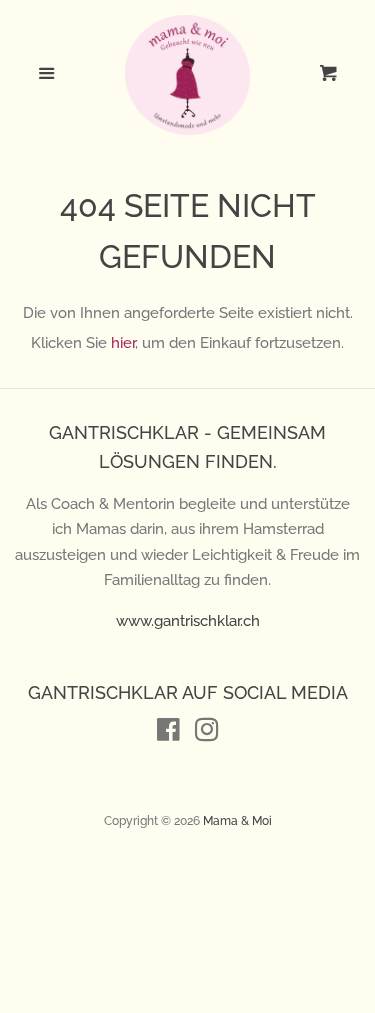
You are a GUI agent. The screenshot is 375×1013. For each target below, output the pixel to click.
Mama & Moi (237, 821)
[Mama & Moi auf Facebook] (168, 734)
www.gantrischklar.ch (188, 621)
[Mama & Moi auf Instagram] (207, 734)
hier (123, 343)
